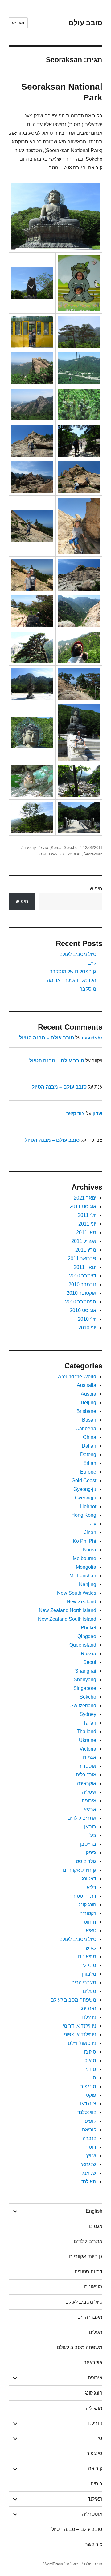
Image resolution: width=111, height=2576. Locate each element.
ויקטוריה (88, 1913)
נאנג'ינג (89, 2009)
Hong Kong (84, 1515)
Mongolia (86, 1567)
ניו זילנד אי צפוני (80, 2034)
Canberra (86, 1429)
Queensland (83, 1645)
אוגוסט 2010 (83, 1310)
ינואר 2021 (85, 1198)
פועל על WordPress (61, 2564)
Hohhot (88, 1506)
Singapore (85, 1688)
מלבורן (89, 1974)
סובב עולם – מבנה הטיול (47, 1038)
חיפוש (96, 889)
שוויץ (91, 2156)
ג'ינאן (91, 1853)
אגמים (90, 1757)
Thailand (86, 1732)
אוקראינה (87, 1783)
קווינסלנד (87, 2112)
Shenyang (85, 1680)
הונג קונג (87, 1905)
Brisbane (86, 1411)
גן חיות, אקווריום (80, 1870)
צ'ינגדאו (88, 2104)
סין (93, 2078)
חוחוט (90, 1922)
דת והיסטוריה (82, 1896)
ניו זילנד (88, 2017)
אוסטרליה (86, 1775)
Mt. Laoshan (83, 1576)
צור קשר (76, 1113)
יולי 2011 (87, 1215)
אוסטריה (87, 1766)
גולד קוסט (86, 1861)
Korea (56, 848)
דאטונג (89, 1879)
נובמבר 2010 (82, 1284)
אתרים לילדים (82, 1818)
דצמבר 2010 (83, 1276)
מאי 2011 (86, 1233)
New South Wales (77, 1593)
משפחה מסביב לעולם (73, 2000)
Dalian (89, 1446)
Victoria (88, 1749)
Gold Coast (84, 1480)
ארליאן (89, 1809)
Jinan (90, 1532)
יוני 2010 (87, 1328)
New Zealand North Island (68, 1610)
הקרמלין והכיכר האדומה (72, 980)
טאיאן (90, 1931)
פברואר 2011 (82, 1258)
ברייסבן (88, 1844)
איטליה (89, 1792)
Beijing (88, 1403)
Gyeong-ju (85, 1489)
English (94, 2211)
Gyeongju (86, 1498)
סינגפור (88, 2086)
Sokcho (71, 848)
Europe (88, 1472)
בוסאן (90, 1827)
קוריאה (30, 848)
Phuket (88, 1628)
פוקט (91, 2095)
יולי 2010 (87, 1319)
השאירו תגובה (49, 854)
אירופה (89, 1801)
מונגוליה (88, 1965)
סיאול (90, 2060)
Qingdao (87, 1636)
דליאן (91, 1887)
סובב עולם (85, 23)
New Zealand (81, 1602)
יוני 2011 (87, 1224)
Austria (88, 1394)
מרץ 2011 (86, 1250)
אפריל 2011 (84, 1241)
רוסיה (90, 2147)
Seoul (90, 1662)
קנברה (89, 2138)
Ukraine (88, 1740)
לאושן (90, 1948)
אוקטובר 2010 (81, 1293)
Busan (89, 1420)
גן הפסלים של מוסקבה (73, 972)
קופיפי (90, 2121)
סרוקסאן (74, 854)
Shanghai (86, 1671)
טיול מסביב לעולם (78, 954)
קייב (92, 963)
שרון (97, 1113)
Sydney (88, 1714)
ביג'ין (91, 1835)
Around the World (77, 1377)
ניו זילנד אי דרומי (79, 2026)
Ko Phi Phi (84, 1541)
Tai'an (90, 1723)
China (90, 1437)
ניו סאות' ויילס (82, 2043)
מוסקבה (88, 989)
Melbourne (84, 1558)
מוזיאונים (87, 1957)
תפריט (18, 23)
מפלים (89, 1991)
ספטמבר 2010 (81, 1302)
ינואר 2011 (85, 1267)
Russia (88, 1654)
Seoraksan (93, 854)
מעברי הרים (84, 1983)
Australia (86, 1385)
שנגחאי (88, 2164)
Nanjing (88, 1584)
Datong (88, 1454)
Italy (92, 1524)
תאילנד (89, 2182)
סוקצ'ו (43, 848)
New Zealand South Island (67, 1619)
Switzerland (83, 1706)
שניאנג (89, 2173)
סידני (91, 2069)
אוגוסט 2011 (83, 1207)
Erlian (90, 1463)
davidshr (92, 1038)
